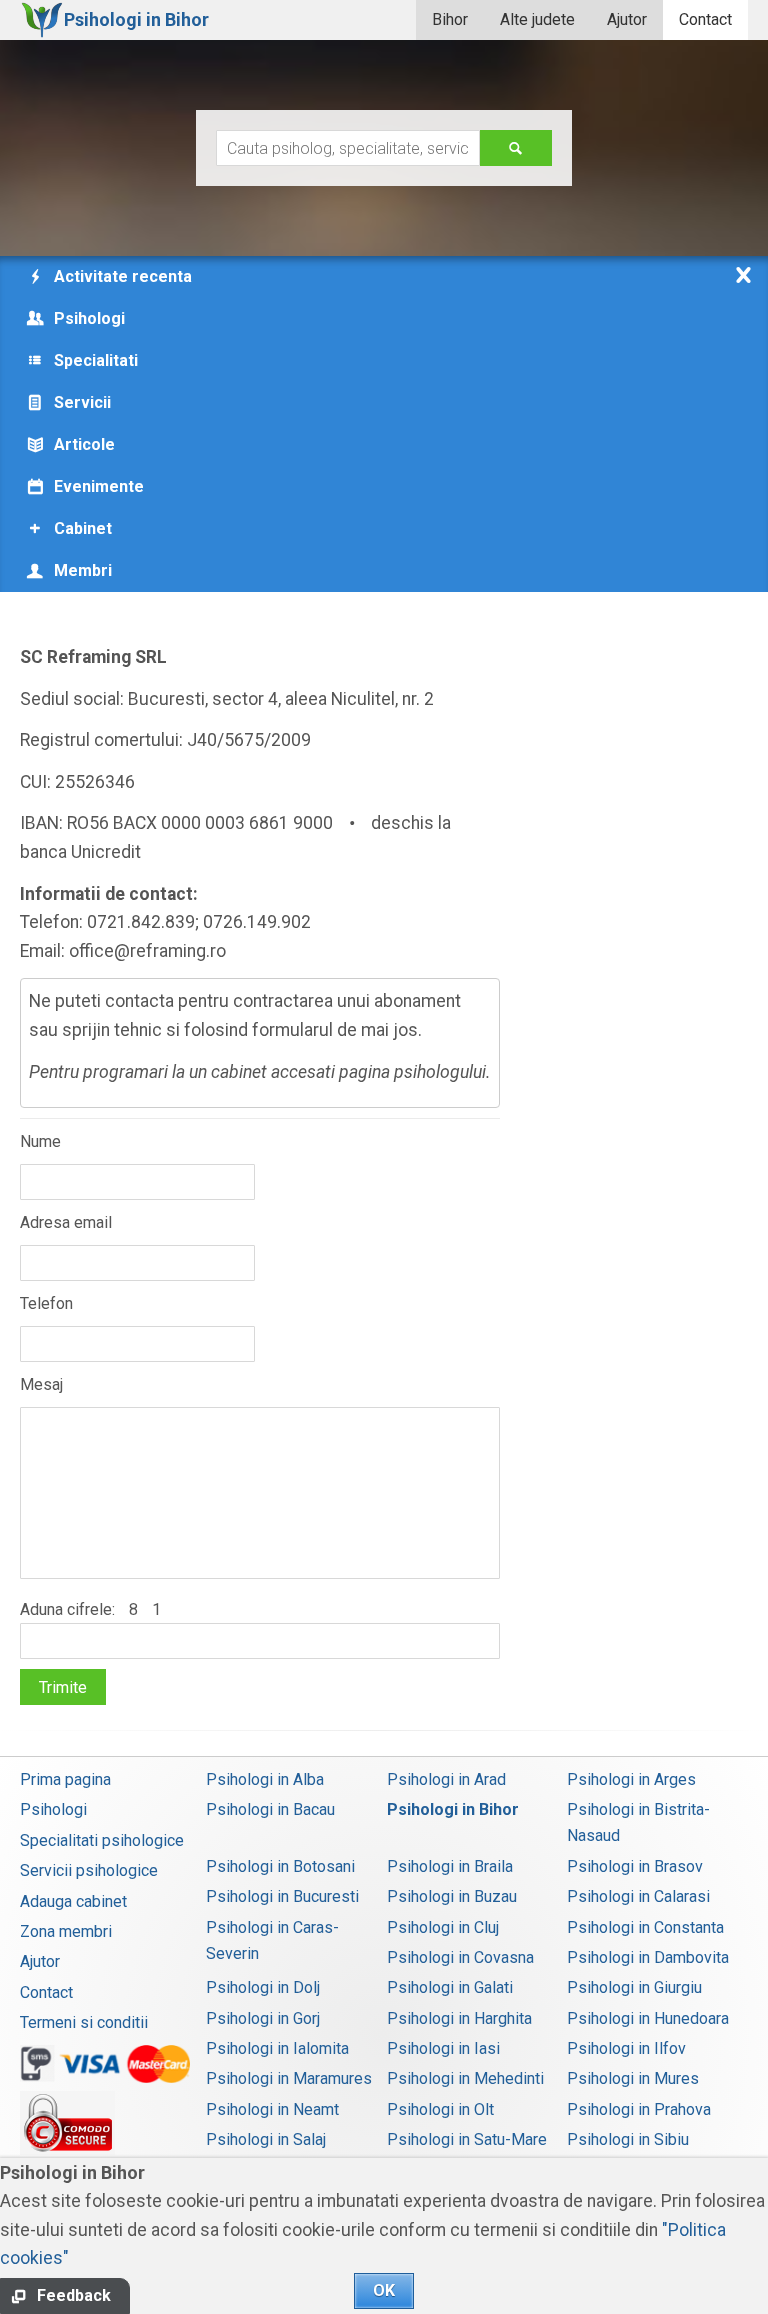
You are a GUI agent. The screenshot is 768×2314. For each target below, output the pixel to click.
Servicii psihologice (89, 1870)
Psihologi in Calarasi (638, 1896)
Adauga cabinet (73, 1901)
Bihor (450, 19)
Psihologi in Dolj (263, 1987)
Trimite (63, 1687)
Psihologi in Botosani (280, 1866)
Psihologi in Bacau (270, 1809)
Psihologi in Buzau (452, 1896)
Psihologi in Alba (265, 1779)
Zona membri (66, 1931)
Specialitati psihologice (102, 1840)
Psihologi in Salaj (266, 2139)
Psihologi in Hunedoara (648, 2018)
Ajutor (627, 19)
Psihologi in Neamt (272, 2109)
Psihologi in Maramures (289, 2078)
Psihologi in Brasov (635, 1866)
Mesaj (41, 1384)
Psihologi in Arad (446, 1779)
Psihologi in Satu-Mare (467, 2139)
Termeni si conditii (84, 2022)
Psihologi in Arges (631, 1779)
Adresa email (66, 1222)
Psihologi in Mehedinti (465, 2078)
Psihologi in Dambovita (648, 1957)
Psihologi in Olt (440, 2109)
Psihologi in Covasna (460, 1957)
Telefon (46, 1303)
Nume (40, 1141)
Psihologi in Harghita (459, 2018)
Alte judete (537, 19)
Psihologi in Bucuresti (282, 1896)
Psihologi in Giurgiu (634, 1987)
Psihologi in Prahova (639, 2109)
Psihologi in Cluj (443, 1927)
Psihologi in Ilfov (626, 2048)
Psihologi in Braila (450, 1866)
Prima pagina (65, 1779)
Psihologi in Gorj (263, 2018)
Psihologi (53, 1809)
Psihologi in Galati (450, 1987)
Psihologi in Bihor (453, 1809)
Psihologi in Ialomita (277, 2048)
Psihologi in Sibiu (628, 2139)
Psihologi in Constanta (645, 1927)
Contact (705, 19)
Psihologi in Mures (633, 2078)
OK (384, 2290)
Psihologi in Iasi (443, 2048)
